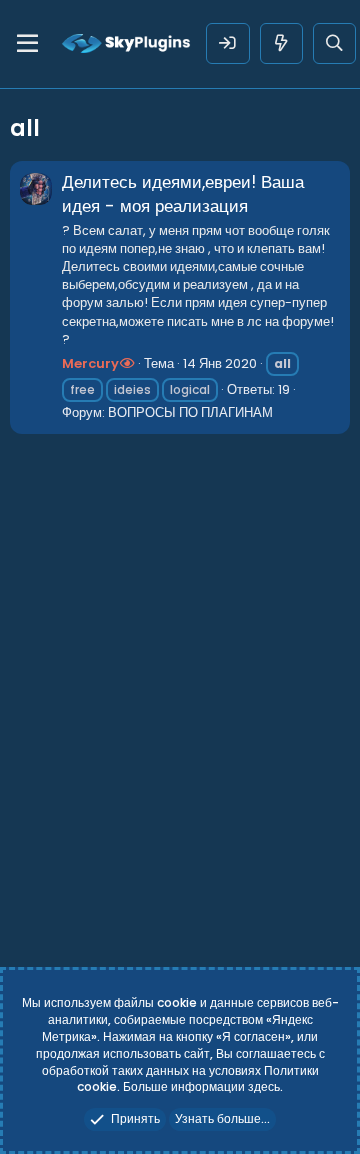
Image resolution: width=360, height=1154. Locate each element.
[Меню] (27, 44)
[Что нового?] (281, 43)
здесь (264, 1086)
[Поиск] (334, 43)
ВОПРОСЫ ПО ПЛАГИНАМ (190, 412)
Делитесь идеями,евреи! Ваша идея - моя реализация (183, 194)
